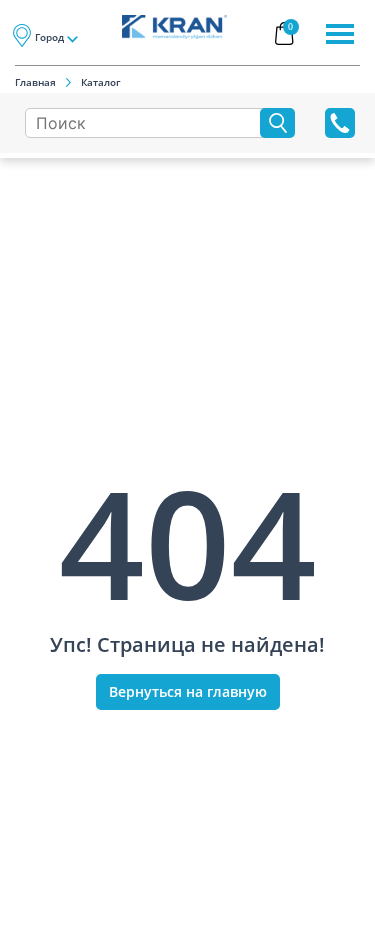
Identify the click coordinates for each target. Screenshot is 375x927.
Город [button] (49, 37)
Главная (35, 82)
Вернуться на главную (188, 691)
